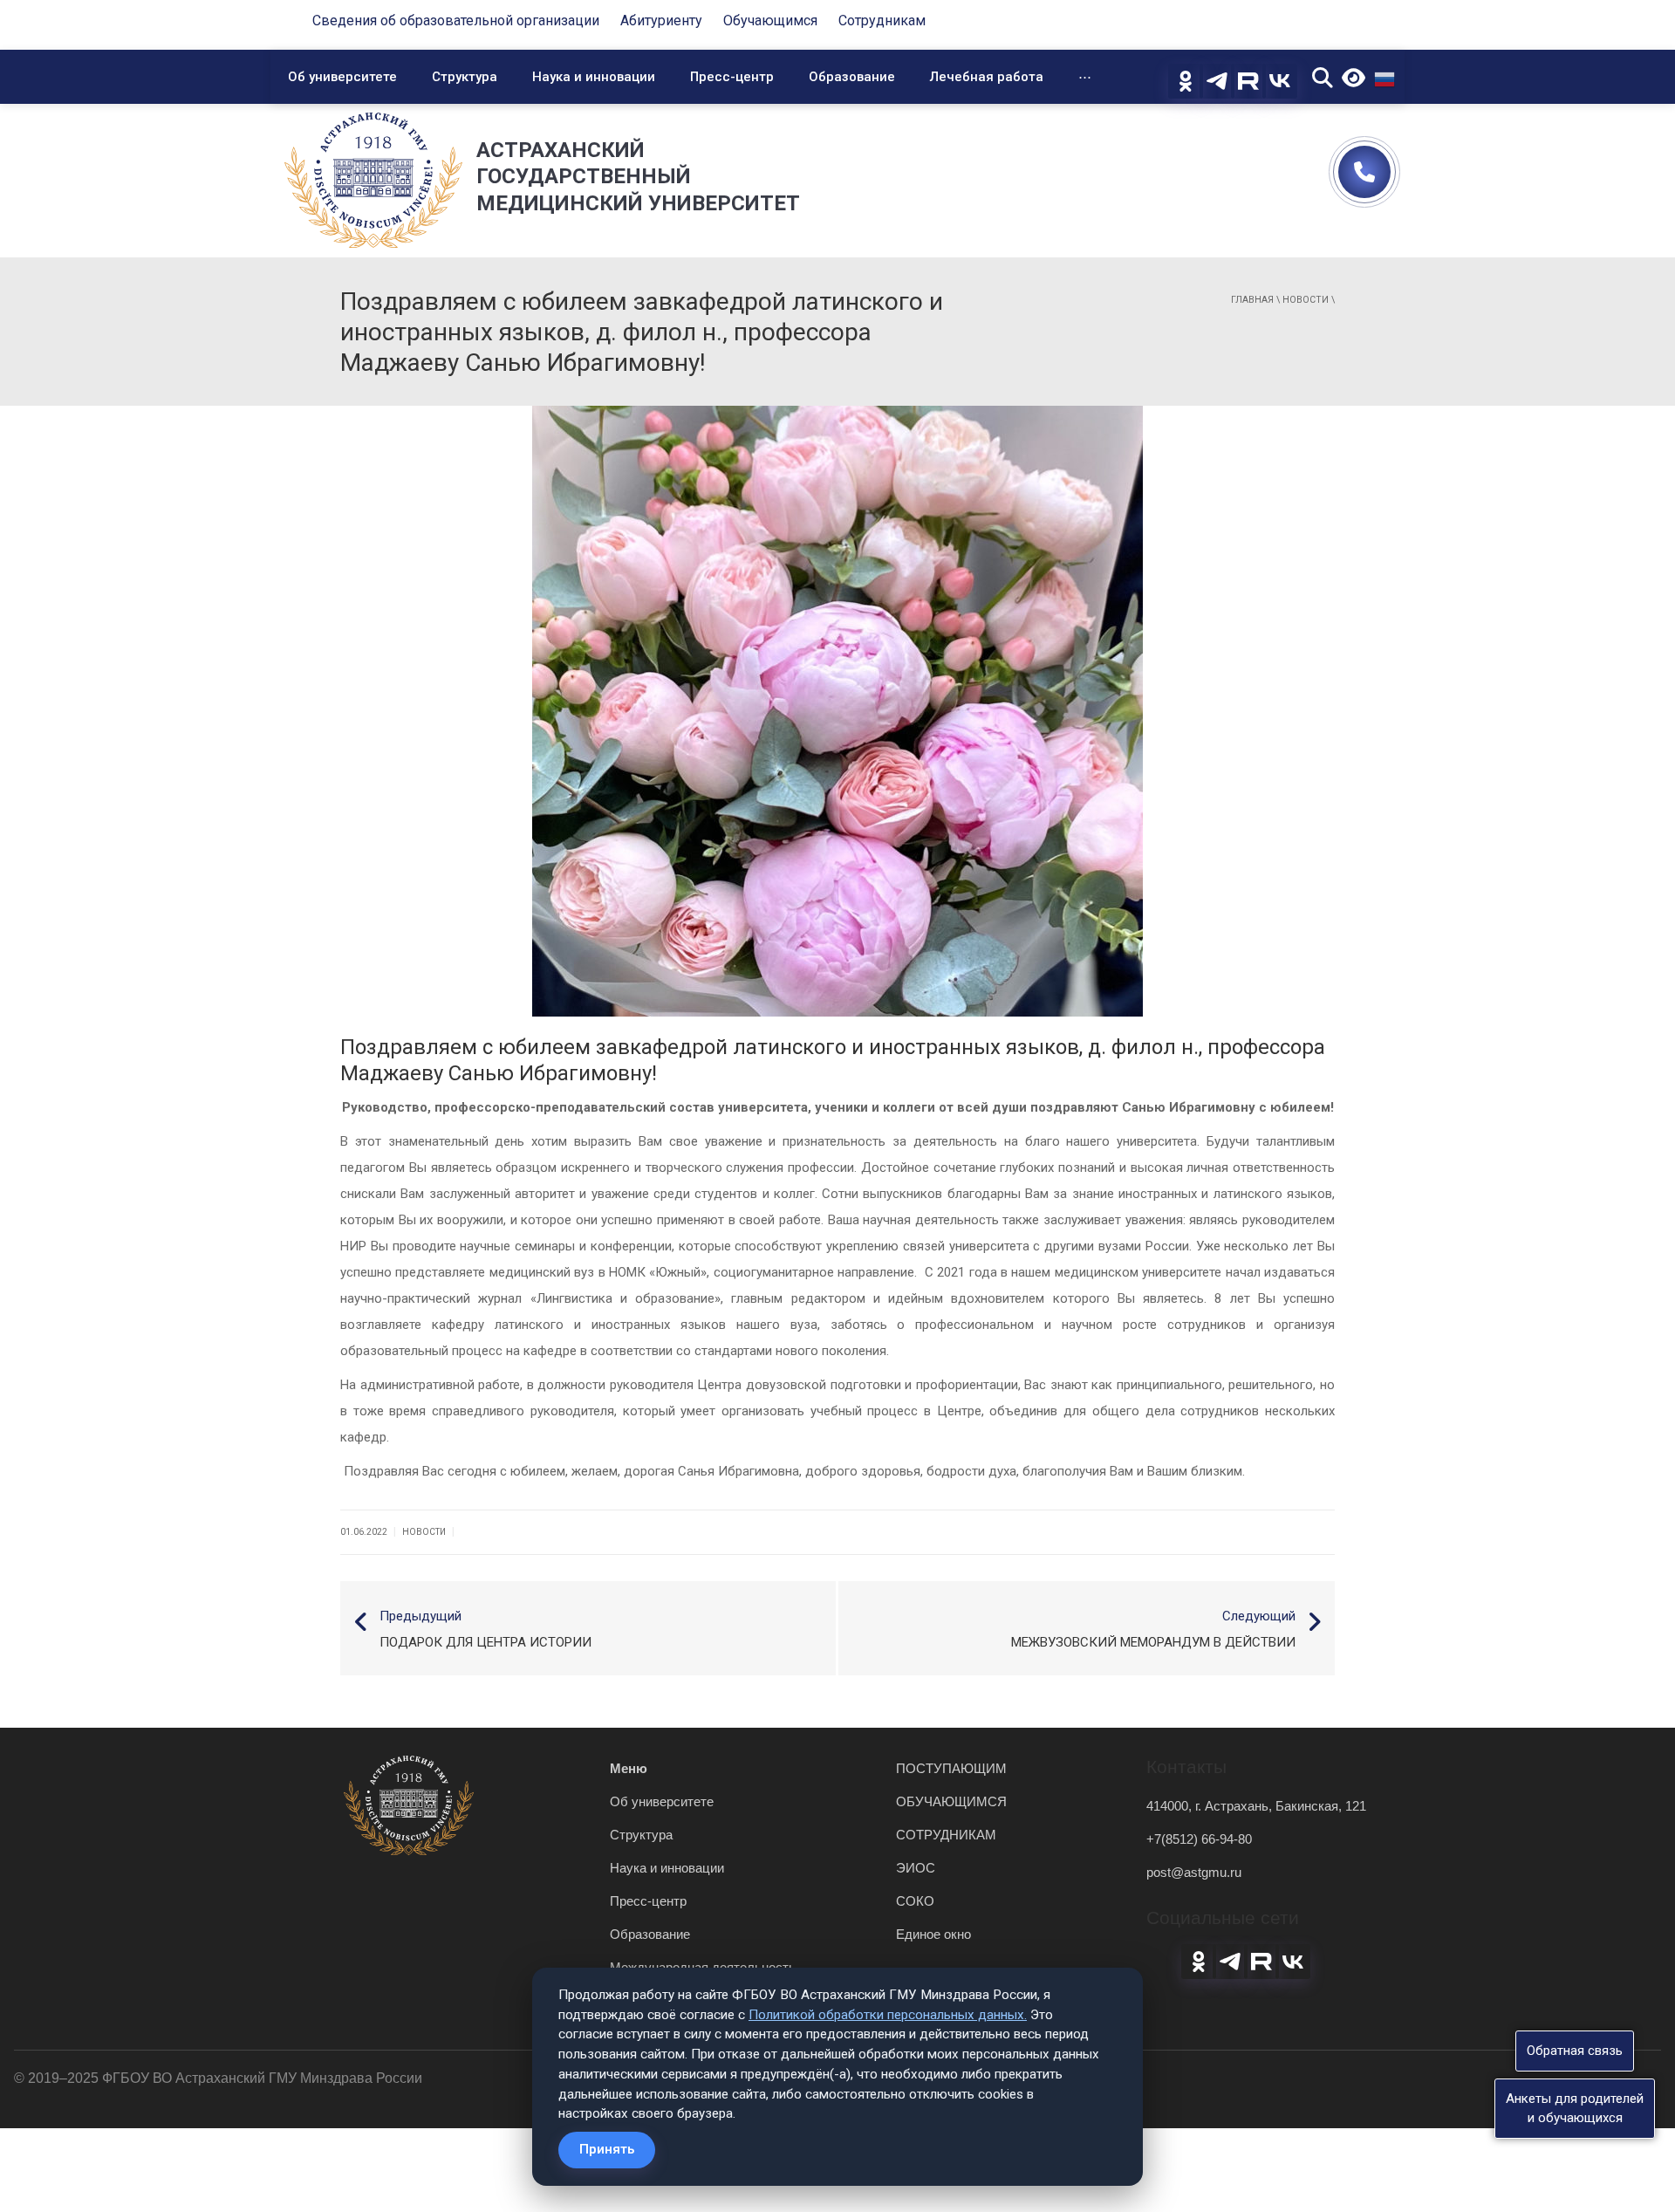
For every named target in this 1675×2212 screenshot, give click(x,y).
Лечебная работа (987, 77)
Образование (852, 77)
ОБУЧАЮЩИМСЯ (951, 1801)
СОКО (915, 1901)
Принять (607, 2149)
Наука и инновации (594, 77)
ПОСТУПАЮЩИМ (951, 1768)
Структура (465, 77)
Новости (1306, 300)
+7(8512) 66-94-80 (1199, 1839)
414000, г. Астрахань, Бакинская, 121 (1256, 1806)
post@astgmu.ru (1194, 1872)
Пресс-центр (732, 77)
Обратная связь (1575, 2051)
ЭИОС (916, 1868)
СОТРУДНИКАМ (946, 1835)
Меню (629, 1768)
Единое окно (933, 1934)
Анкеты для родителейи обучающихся (1575, 2108)
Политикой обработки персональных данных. (888, 2015)
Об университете (342, 77)
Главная (1252, 300)
